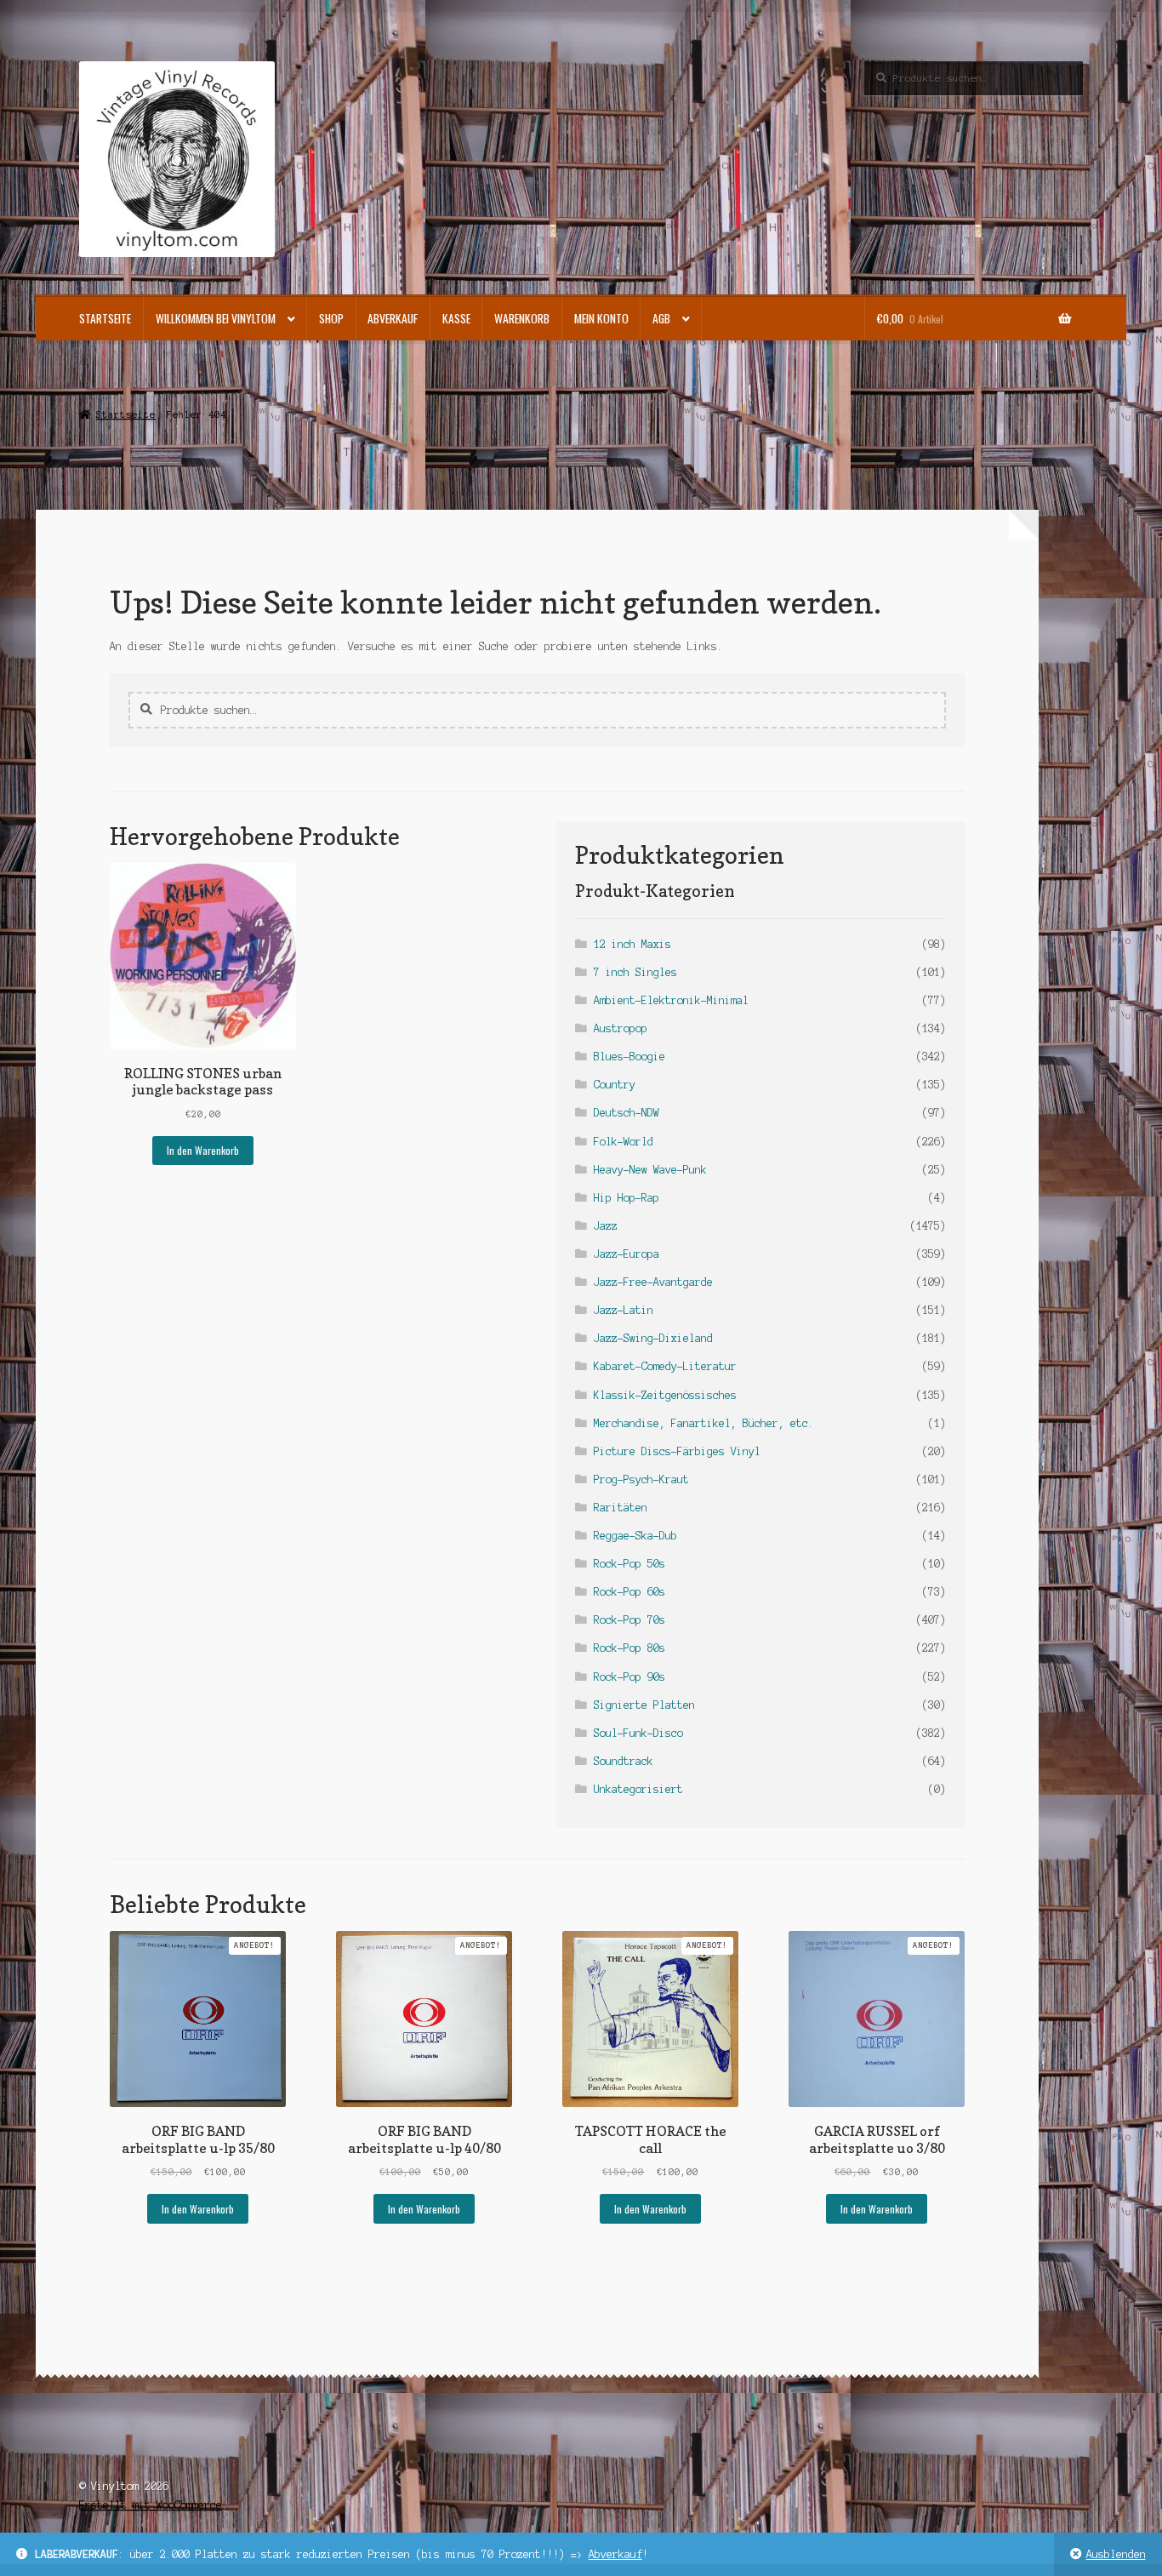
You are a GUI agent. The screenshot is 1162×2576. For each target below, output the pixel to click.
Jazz (606, 1226)
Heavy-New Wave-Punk (650, 1170)
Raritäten (621, 1508)
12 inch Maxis (632, 944)
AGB (661, 318)
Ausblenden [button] (1116, 2554)
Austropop (621, 1028)
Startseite (105, 318)
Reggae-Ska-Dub (635, 1536)
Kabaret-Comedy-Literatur (665, 1366)
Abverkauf (615, 2554)
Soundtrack (624, 1761)
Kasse (456, 318)
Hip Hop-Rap (627, 1198)
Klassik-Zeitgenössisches (665, 1395)
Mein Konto (601, 318)
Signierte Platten (644, 1705)
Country (615, 1085)
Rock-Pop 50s (629, 1564)
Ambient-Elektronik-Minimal (671, 1000)
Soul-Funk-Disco (638, 1733)
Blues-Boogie (629, 1057)
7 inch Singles (635, 972)
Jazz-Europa (627, 1254)
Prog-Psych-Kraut (641, 1479)
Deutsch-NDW (627, 1113)
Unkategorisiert (638, 1789)
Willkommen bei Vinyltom (216, 318)
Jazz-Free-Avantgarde (653, 1282)
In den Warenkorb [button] (203, 1150)
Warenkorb (522, 318)
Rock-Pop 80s (629, 1648)
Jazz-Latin (624, 1310)
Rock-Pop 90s (629, 1677)
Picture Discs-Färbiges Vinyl (677, 1451)
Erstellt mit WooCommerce (151, 2505)
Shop (331, 318)
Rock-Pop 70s (629, 1620)
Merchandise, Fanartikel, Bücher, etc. (704, 1423)
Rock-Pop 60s (629, 1592)
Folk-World (624, 1142)
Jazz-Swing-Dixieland (653, 1338)
